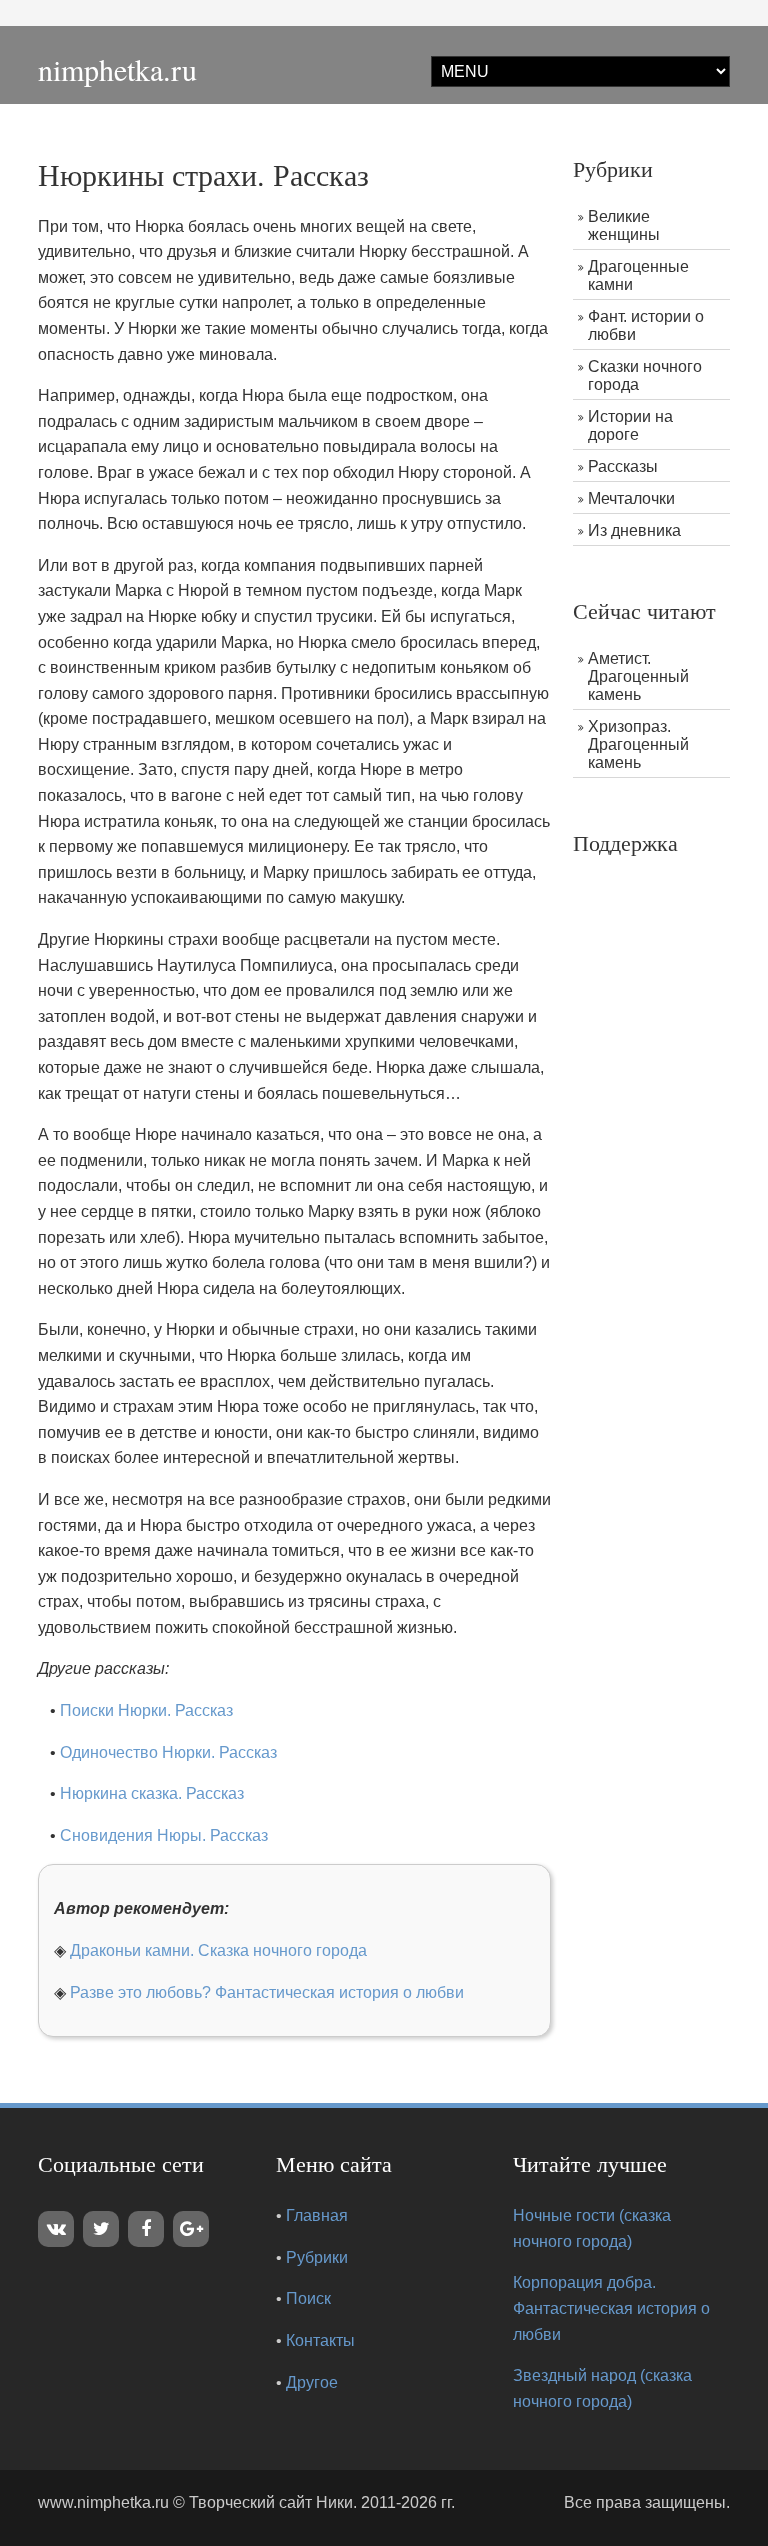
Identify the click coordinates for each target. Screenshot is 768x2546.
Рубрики (317, 2257)
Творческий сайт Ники (271, 2502)
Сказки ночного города (645, 375)
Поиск (308, 2298)
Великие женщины (624, 225)
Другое (312, 2382)
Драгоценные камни (638, 275)
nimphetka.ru (117, 69)
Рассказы (623, 466)
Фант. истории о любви (646, 325)
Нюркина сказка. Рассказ (152, 1793)
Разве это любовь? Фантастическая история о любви (267, 1992)
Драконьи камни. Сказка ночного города (218, 1950)
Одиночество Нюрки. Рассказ (168, 1752)
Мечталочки (631, 498)
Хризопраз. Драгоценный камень (638, 744)
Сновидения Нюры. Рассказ (164, 1835)
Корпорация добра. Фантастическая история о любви (611, 2308)
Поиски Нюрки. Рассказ (146, 1710)
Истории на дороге (630, 425)
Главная (317, 2215)
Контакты (320, 2340)
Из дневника (634, 530)
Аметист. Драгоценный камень (638, 676)
